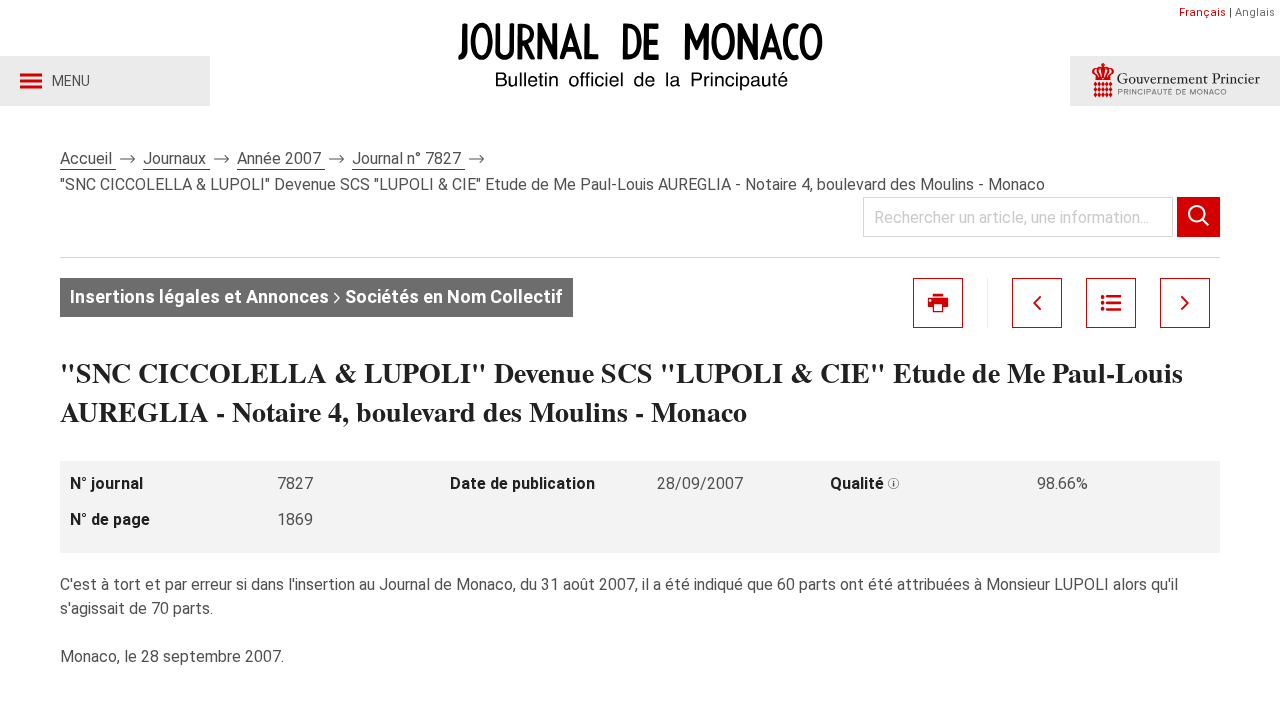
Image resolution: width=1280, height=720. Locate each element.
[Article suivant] (1185, 303)
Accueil (88, 158)
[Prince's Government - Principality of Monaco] (1175, 81)
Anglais (1255, 12)
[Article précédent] (1037, 303)
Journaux (176, 158)
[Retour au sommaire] (1111, 303)
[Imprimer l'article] (938, 303)
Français (1202, 12)
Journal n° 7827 (408, 158)
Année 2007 (281, 158)
